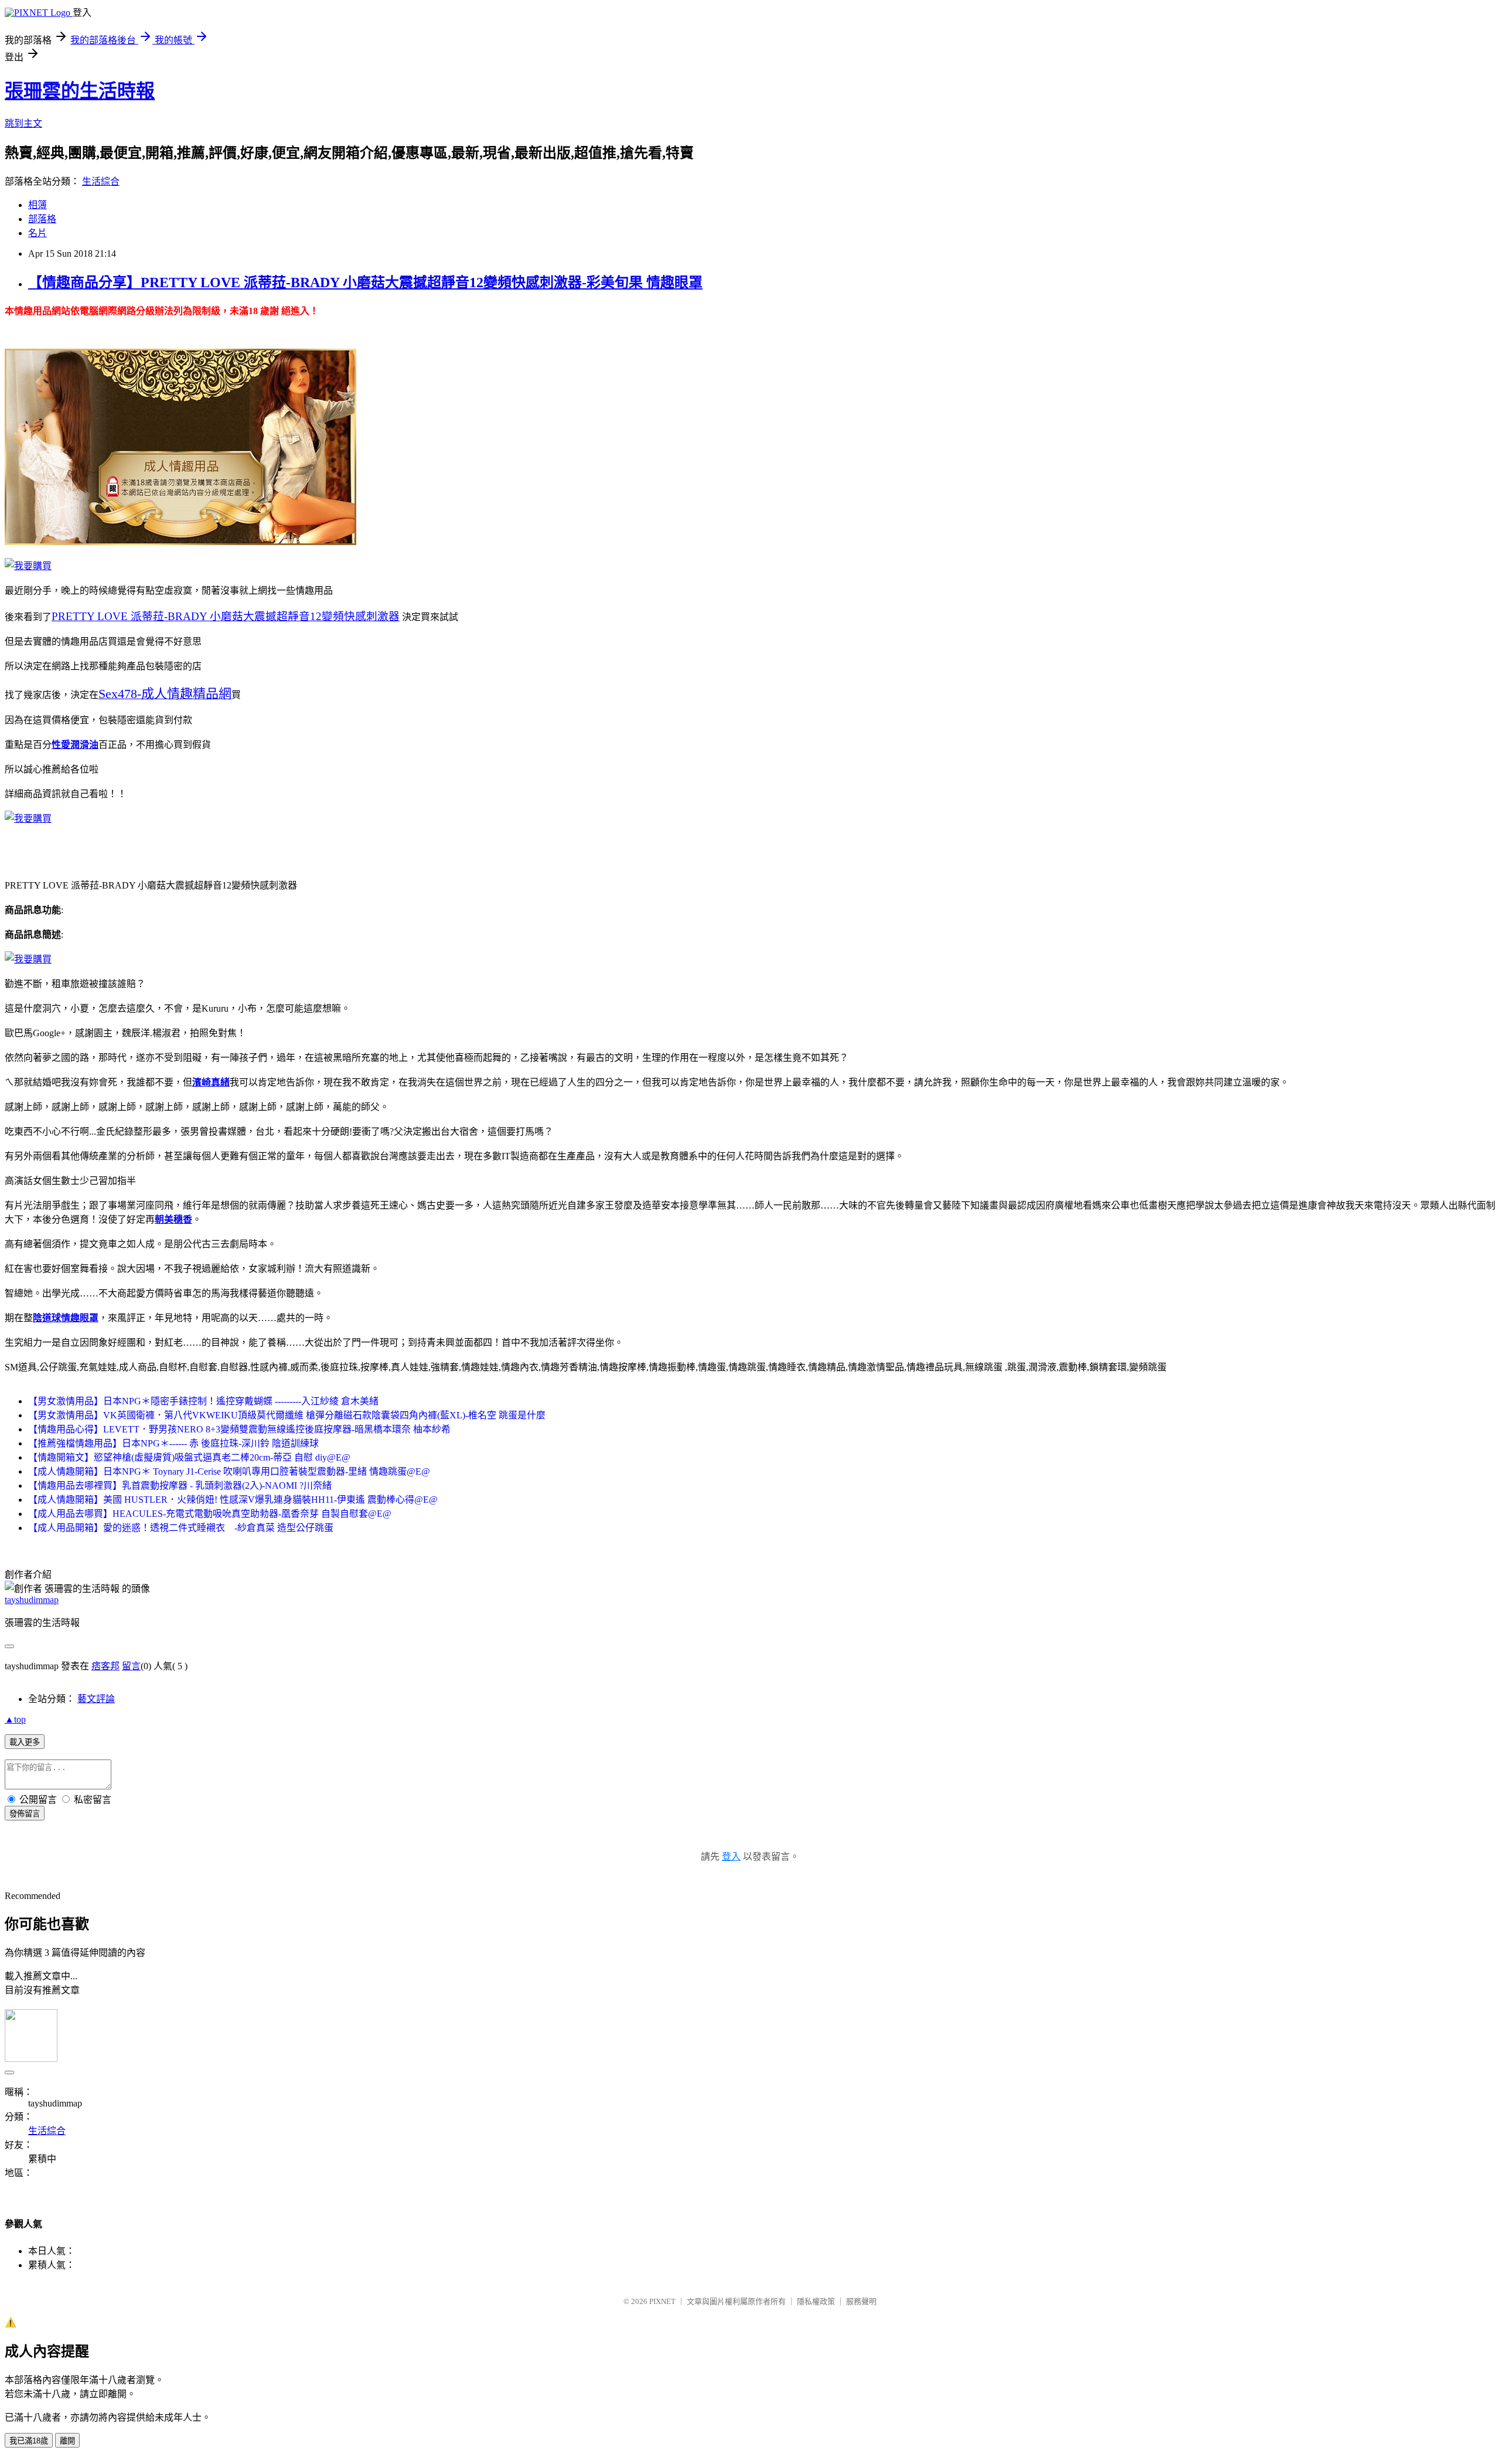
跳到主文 (23, 123)
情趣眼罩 (80, 1318)
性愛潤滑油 (75, 745)
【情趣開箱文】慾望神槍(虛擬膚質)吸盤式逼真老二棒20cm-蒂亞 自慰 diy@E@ (189, 1457)
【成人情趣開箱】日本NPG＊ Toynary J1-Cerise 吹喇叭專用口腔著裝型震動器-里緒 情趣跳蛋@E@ (229, 1471)
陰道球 (47, 1318)
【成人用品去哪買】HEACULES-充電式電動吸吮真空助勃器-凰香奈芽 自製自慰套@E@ (210, 1514)
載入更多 (25, 1742)
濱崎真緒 (211, 1082)
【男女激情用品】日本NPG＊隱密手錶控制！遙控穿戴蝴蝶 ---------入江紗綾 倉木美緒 (203, 1401)
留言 (131, 1666)
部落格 (42, 219)
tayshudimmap (32, 1600)
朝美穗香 (173, 1219)
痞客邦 (105, 1666)
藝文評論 (96, 1699)
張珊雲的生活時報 (80, 91)
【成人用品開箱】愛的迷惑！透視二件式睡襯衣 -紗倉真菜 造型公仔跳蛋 (181, 1528)
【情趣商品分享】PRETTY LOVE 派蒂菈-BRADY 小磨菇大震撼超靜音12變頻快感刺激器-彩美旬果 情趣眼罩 (365, 283)
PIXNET (662, 2301)
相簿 (37, 205)
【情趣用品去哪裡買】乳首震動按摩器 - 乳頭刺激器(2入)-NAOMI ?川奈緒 (180, 1485)
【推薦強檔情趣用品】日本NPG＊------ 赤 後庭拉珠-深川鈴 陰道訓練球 (173, 1443)
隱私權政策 (816, 2301)
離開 (67, 2441)
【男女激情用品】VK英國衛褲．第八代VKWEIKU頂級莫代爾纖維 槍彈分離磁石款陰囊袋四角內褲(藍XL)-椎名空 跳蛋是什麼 (287, 1415)
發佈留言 (25, 1814)
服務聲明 (861, 2301)
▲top (15, 1719)
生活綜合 (101, 181)
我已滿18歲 (29, 2441)
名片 (37, 233)
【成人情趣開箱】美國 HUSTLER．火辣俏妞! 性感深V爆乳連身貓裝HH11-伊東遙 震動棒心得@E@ (233, 1500)
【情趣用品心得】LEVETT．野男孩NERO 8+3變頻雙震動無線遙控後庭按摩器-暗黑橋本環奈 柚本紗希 (239, 1429)
